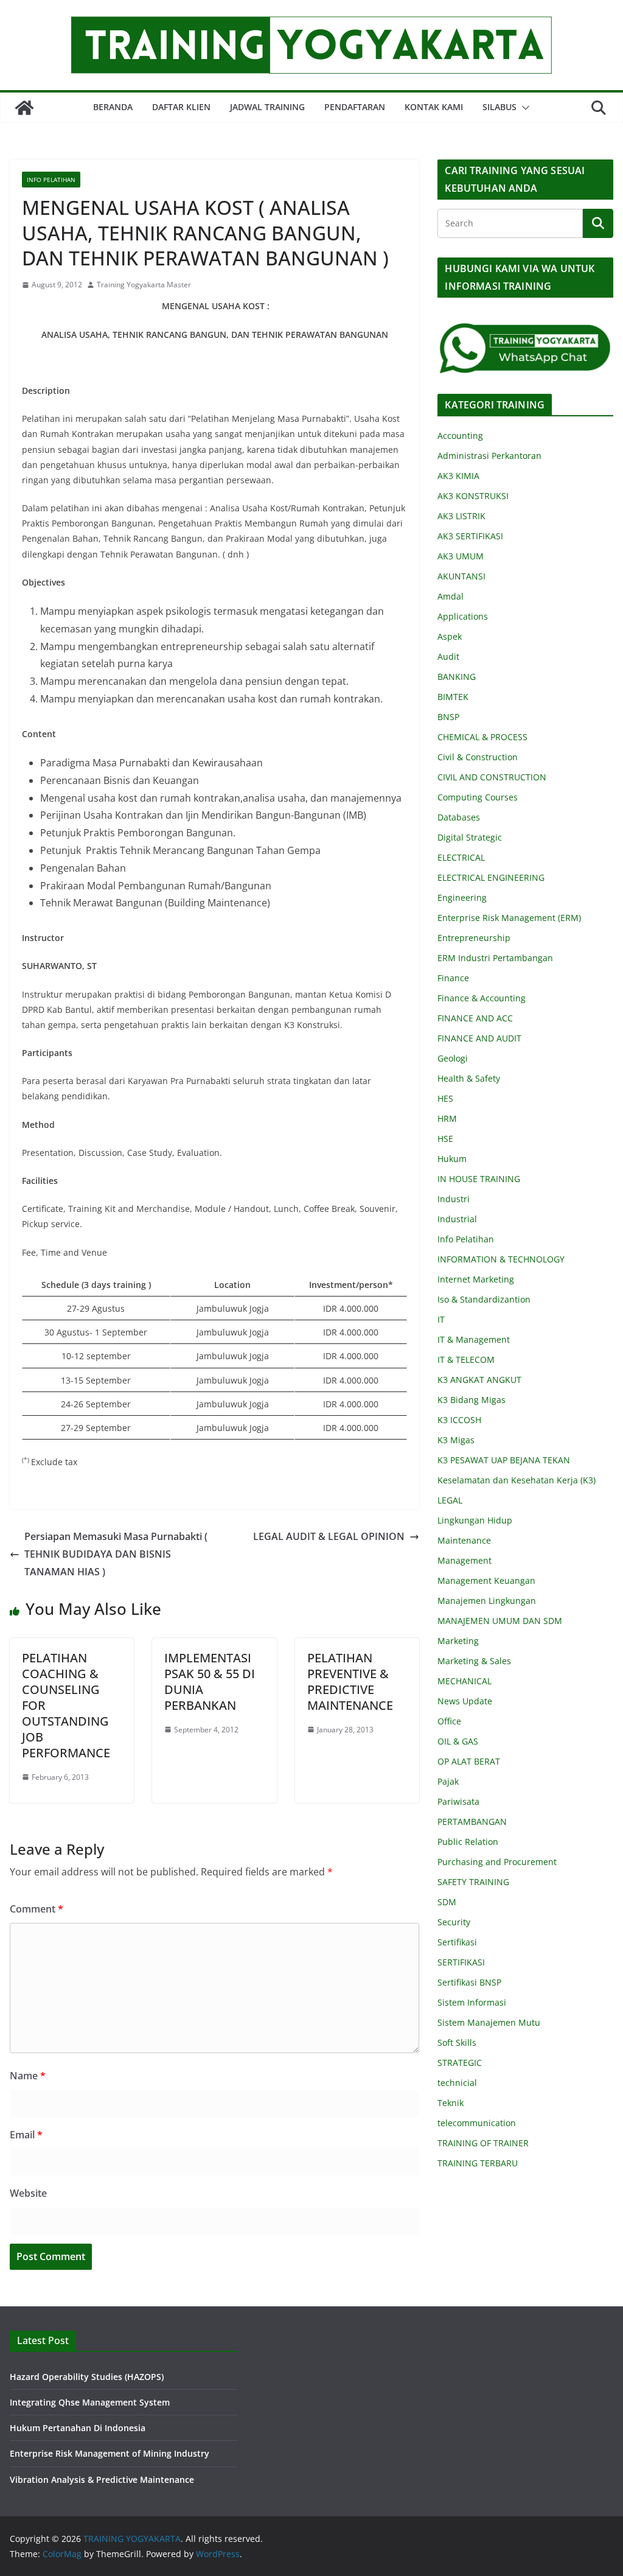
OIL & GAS (458, 1741)
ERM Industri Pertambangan (495, 958)
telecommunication (477, 2123)
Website (28, 2193)
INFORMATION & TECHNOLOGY (501, 1259)
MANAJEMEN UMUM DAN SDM (500, 1621)
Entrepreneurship (474, 938)
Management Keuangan (486, 1580)
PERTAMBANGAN (472, 1822)
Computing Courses (478, 797)
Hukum (452, 1159)
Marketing (458, 1641)
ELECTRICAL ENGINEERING (491, 877)
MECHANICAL (465, 1681)
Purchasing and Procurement (497, 1862)
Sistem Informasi (472, 2002)
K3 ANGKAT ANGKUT (479, 1380)
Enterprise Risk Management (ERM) (509, 918)
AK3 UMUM (461, 556)
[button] (523, 108)
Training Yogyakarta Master (144, 285)
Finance (453, 978)
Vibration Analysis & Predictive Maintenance (102, 2480)
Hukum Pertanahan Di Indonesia (78, 2428)
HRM (447, 1118)
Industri (454, 1199)
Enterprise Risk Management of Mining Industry (110, 2453)
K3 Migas (456, 1440)
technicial (457, 2083)
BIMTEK (453, 697)
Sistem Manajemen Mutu (489, 2022)
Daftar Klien (181, 107)
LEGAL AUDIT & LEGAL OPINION (329, 1536)
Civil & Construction (478, 757)
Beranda (113, 107)
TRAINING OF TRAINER (483, 2143)
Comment (37, 1909)
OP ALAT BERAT (469, 1761)
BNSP (448, 717)
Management (465, 1560)
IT (441, 1319)
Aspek (450, 636)
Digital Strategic (470, 837)
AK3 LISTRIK (461, 516)
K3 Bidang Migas (472, 1400)
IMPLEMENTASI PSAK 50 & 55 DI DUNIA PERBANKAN (210, 1682)
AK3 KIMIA (458, 476)
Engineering (462, 898)
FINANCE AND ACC (475, 1018)
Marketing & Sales (474, 1661)
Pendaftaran (355, 107)
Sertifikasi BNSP (469, 1982)
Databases (459, 817)
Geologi (453, 1058)
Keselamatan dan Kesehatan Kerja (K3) (517, 1480)
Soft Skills (457, 2042)
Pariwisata (458, 1801)
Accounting (460, 436)
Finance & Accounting (482, 998)
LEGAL (450, 1500)
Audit (448, 656)
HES (445, 1098)
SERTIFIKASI (461, 1962)
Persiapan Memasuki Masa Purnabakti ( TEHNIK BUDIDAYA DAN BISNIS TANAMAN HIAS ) (116, 1554)
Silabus (499, 107)
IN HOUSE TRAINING (479, 1179)
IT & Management (474, 1339)
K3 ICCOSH (459, 1420)
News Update (465, 1701)
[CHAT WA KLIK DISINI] (525, 330)
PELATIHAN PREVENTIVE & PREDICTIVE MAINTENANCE (350, 1682)
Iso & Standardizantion (484, 1299)
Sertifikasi (457, 1942)
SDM (447, 1902)
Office (449, 1721)
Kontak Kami (434, 107)
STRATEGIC (460, 2063)
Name (28, 2076)
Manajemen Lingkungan (487, 1601)
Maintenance (464, 1540)
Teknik (451, 2103)
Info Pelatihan (51, 180)
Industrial (457, 1219)
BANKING (457, 677)
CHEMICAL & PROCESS (482, 737)
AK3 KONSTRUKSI (473, 496)
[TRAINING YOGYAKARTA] (24, 108)
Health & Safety (469, 1078)
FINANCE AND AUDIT (479, 1038)
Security (454, 1922)
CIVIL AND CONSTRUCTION (492, 777)
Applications (463, 616)
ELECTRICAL (461, 857)
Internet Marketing (476, 1279)
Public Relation (468, 1842)
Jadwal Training (267, 107)
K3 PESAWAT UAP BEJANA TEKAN (504, 1460)
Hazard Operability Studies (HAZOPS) (87, 2377)
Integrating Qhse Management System (90, 2402)
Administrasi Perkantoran (489, 456)
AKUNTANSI (461, 576)
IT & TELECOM (466, 1360)
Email (26, 2135)
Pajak (448, 1781)
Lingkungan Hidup (475, 1520)
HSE (445, 1139)
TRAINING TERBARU (478, 2163)
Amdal (451, 596)
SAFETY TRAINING (473, 1882)
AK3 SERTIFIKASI (470, 536)
